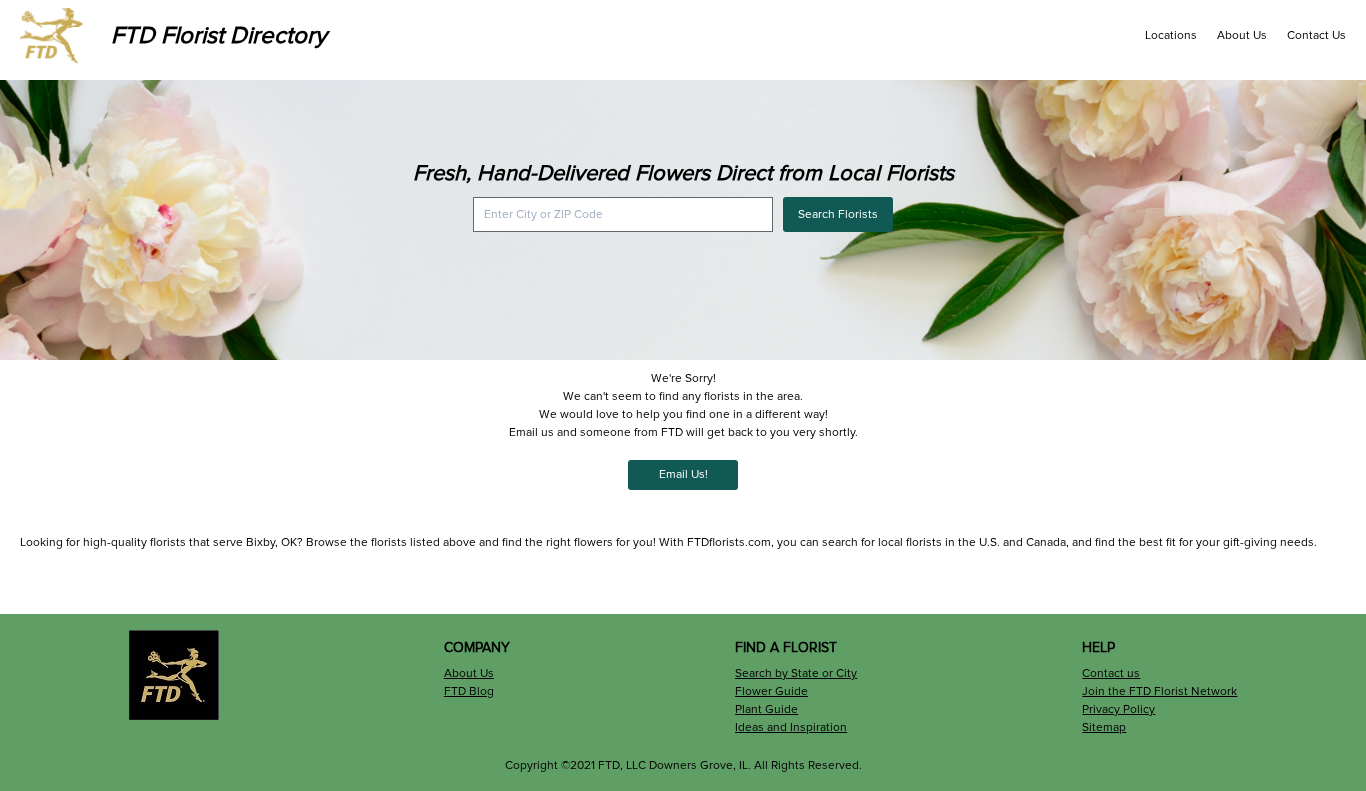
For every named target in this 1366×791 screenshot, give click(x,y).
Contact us (1111, 673)
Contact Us (1316, 35)
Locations (1171, 35)
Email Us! (683, 474)
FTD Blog (469, 691)
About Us (1242, 35)
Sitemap (1104, 727)
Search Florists (838, 214)
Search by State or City (796, 673)
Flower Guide (771, 691)
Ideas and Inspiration (791, 727)
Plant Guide (766, 709)
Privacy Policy (1118, 709)
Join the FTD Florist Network (1159, 691)
